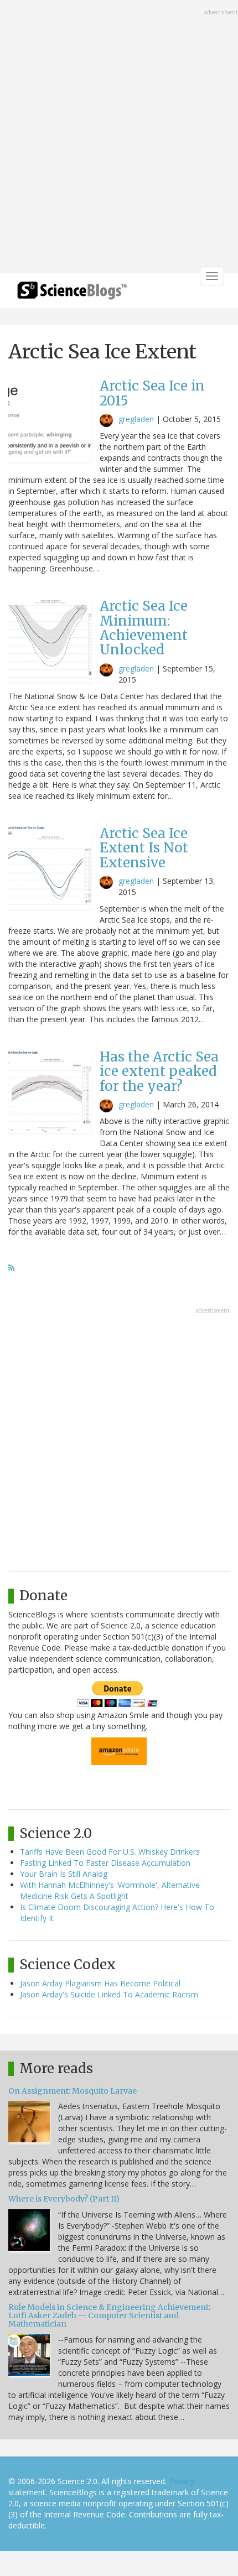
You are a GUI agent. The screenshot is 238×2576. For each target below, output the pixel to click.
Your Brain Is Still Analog (64, 1874)
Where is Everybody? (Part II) (64, 2199)
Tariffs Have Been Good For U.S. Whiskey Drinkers (110, 1852)
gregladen (136, 419)
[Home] (72, 294)
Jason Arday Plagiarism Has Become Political (100, 1983)
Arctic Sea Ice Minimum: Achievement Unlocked (144, 628)
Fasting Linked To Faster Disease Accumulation (105, 1863)
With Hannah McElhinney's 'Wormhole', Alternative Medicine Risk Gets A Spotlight (110, 1890)
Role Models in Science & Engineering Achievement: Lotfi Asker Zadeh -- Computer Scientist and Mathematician (109, 2316)
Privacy (182, 2481)
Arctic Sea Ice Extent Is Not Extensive (144, 848)
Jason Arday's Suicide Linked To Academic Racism (109, 1994)
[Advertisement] (119, 138)
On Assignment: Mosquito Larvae (73, 2091)
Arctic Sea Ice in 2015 (152, 393)
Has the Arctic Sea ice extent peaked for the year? (159, 1071)
